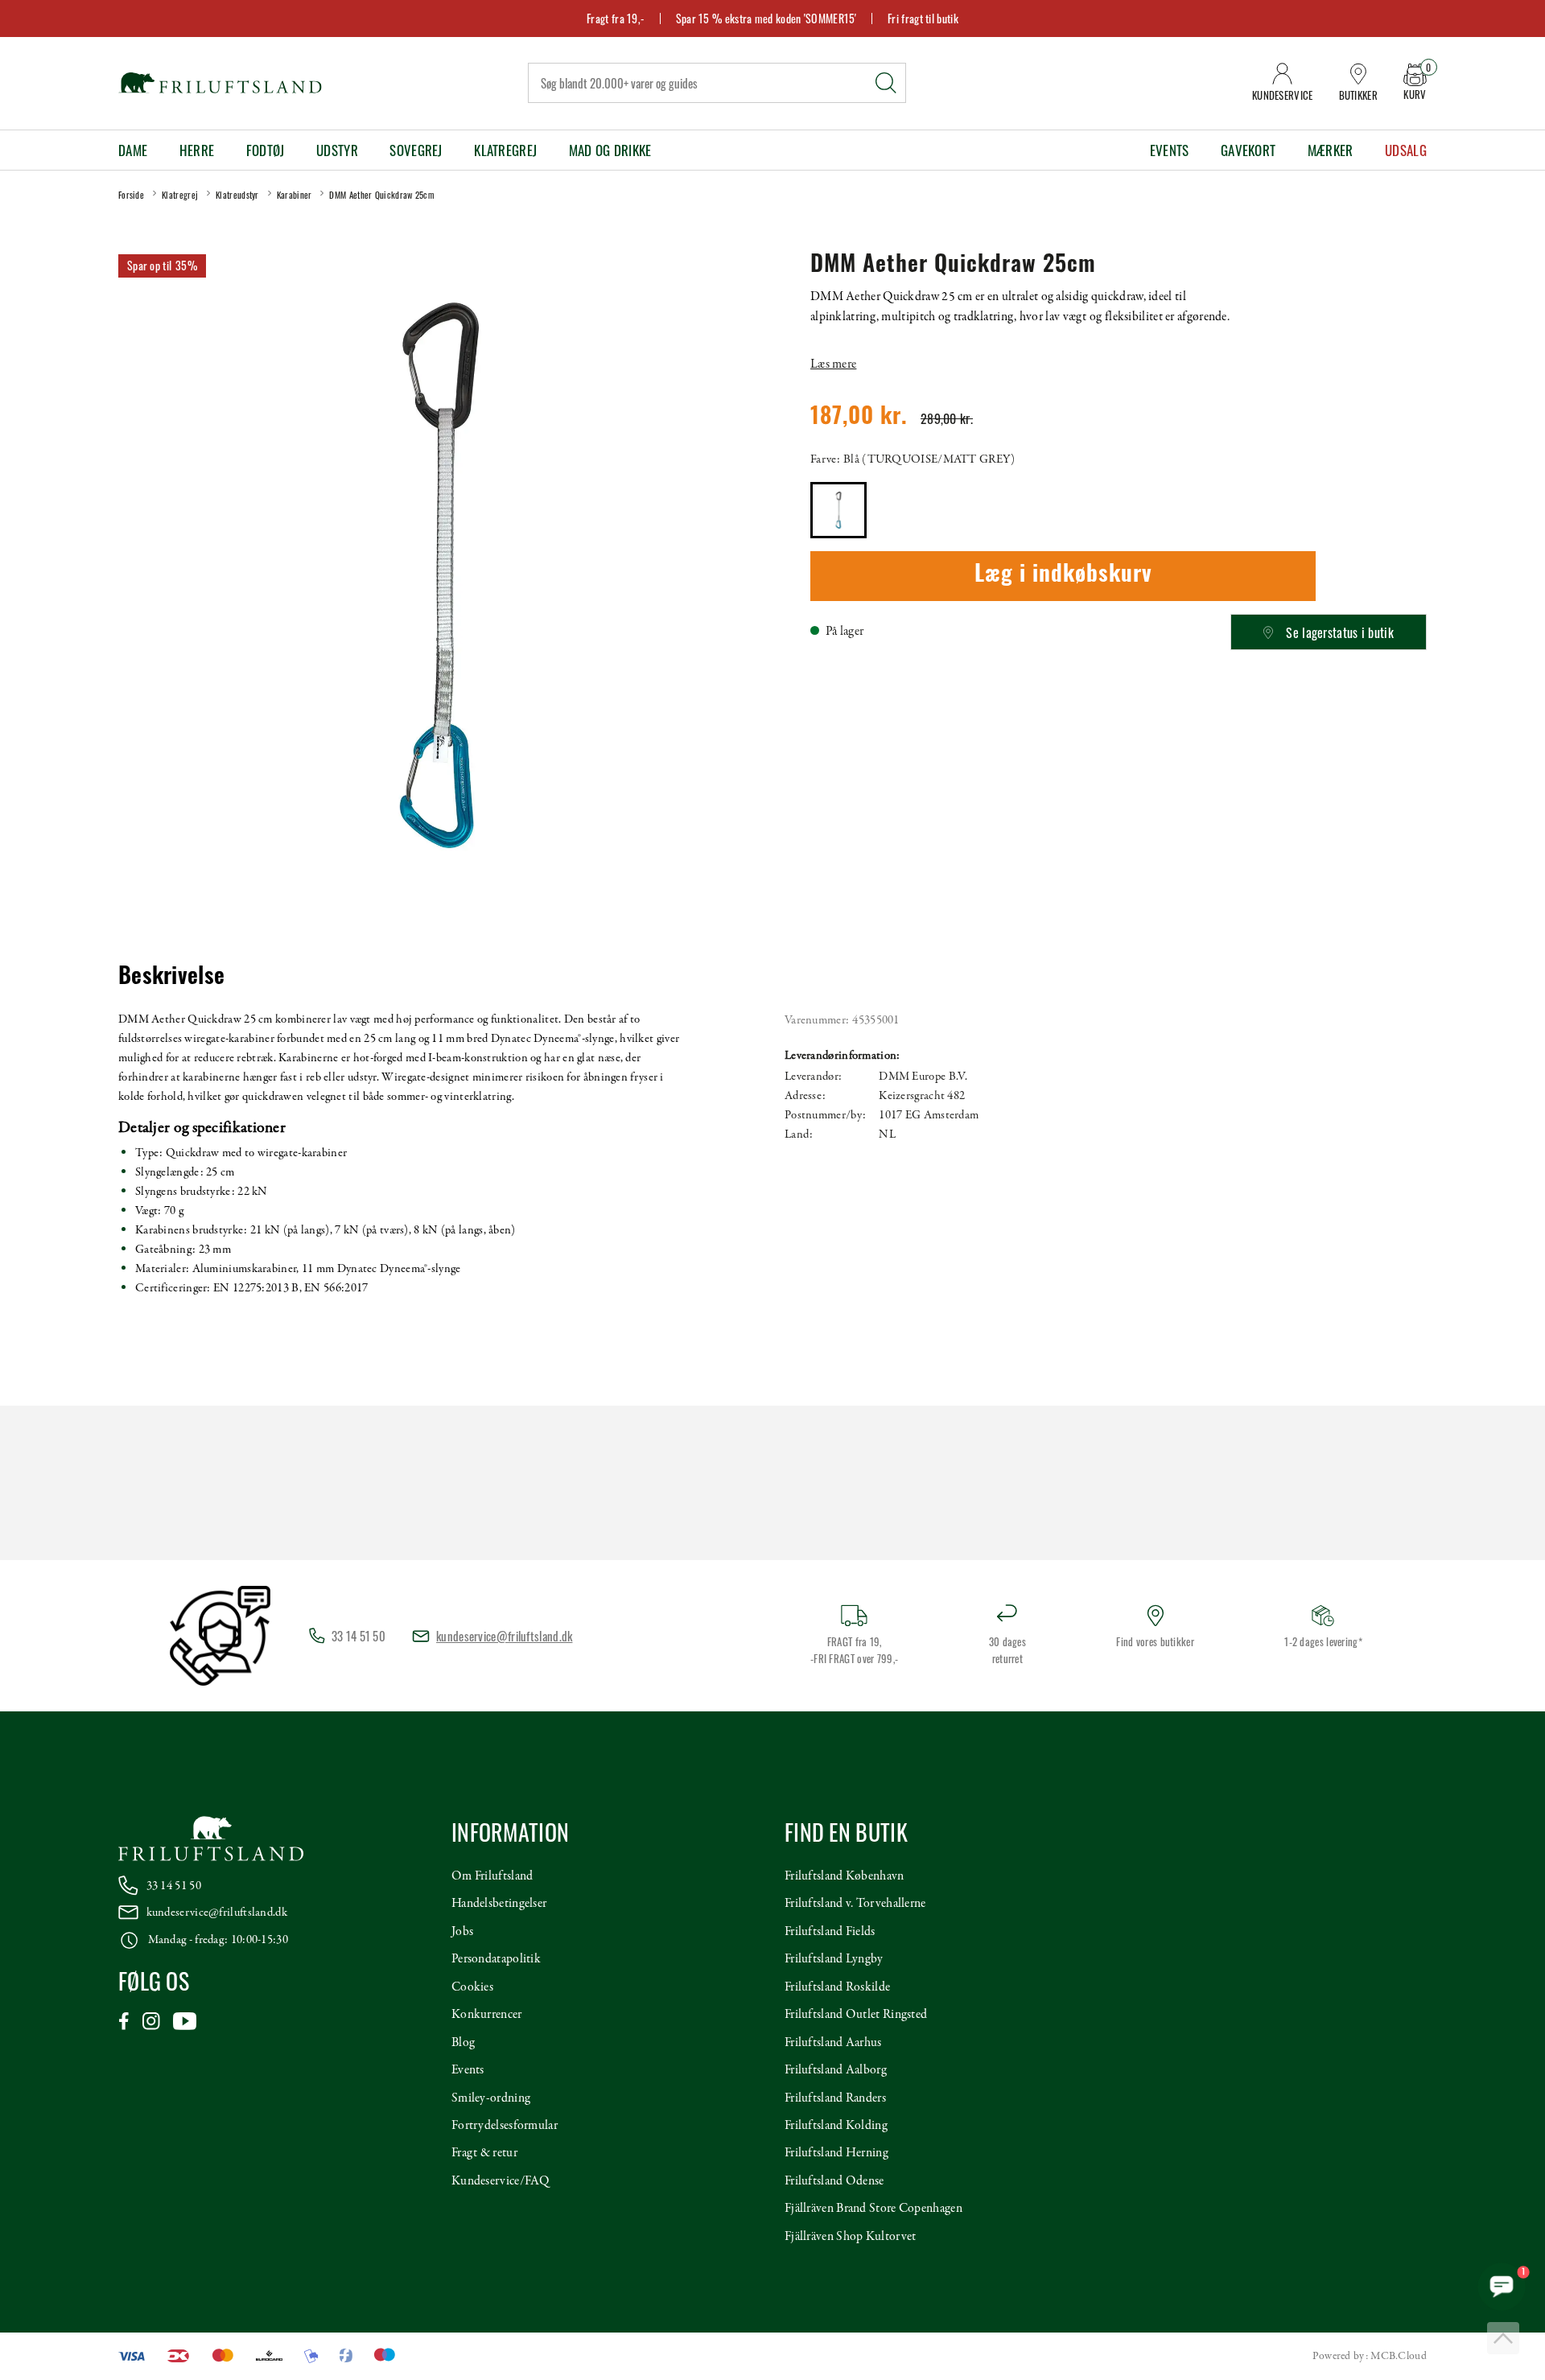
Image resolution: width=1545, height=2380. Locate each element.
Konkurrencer (487, 2015)
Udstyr (337, 150)
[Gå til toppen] (1503, 2338)
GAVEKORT (1248, 150)
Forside (131, 195)
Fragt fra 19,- (616, 18)
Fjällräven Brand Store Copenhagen (873, 2209)
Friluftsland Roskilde (837, 1987)
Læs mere (833, 364)
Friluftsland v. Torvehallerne (855, 1904)
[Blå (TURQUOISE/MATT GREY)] (838, 510)
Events (1170, 150)
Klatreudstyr (237, 195)
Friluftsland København (845, 1876)
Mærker (1331, 150)
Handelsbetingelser (499, 1904)
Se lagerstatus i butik (1340, 632)
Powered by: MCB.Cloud (1370, 2356)
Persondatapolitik (496, 1959)
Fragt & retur (484, 2153)
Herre (197, 150)
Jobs (462, 1932)
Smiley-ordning (491, 2098)
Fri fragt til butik (923, 18)
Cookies (472, 1987)
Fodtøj (266, 150)
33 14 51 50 (174, 1886)
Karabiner (295, 195)
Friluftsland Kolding (836, 2126)
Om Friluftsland (492, 1876)
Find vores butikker (1155, 1641)
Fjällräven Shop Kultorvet (851, 2237)
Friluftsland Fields (830, 1932)
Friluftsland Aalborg (836, 2070)
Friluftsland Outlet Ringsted (856, 2015)
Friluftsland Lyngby (834, 1959)
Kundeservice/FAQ (501, 2181)
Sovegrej (416, 150)
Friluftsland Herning (836, 2153)
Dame (133, 150)
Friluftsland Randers (835, 2098)
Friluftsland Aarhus (833, 2043)
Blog (463, 2043)
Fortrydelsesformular (505, 2126)
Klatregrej (505, 150)
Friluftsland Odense (834, 2181)
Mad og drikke (610, 150)
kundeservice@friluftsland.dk (504, 1636)
